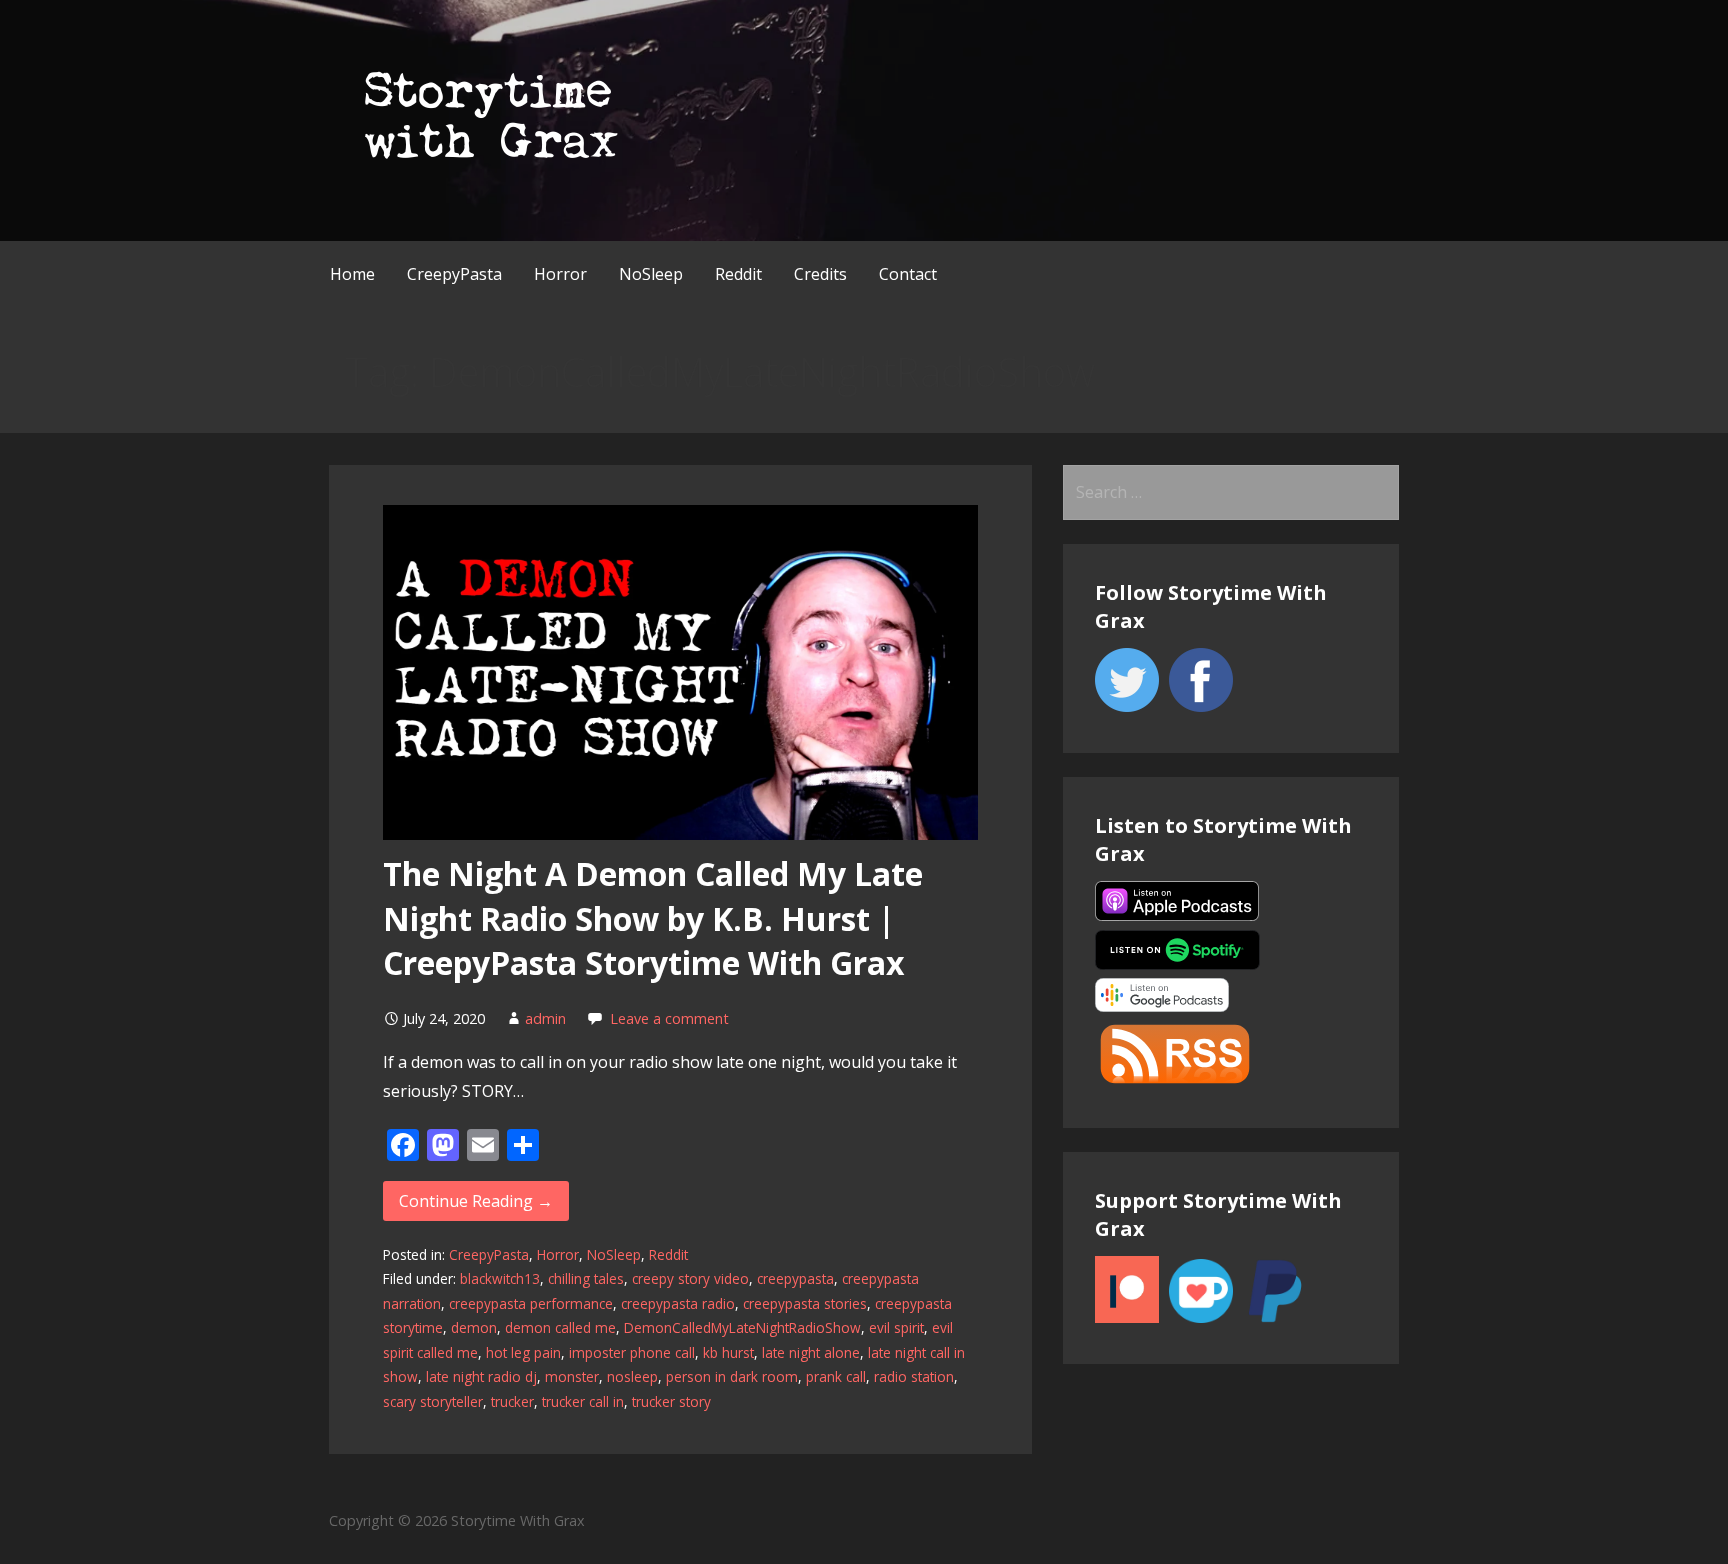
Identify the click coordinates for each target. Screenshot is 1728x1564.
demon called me (560, 1327)
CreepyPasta (454, 274)
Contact (908, 274)
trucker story (671, 1401)
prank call (836, 1376)
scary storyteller (433, 1401)
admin (545, 1018)
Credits (820, 274)
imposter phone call (632, 1352)
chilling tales (586, 1278)
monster (572, 1376)
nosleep (632, 1376)
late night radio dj (481, 1376)
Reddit (738, 274)
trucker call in (583, 1401)
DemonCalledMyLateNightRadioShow (742, 1327)
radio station (914, 1376)
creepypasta (795, 1278)
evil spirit (896, 1327)
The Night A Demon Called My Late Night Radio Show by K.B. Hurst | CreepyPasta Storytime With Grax (653, 918)
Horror (560, 274)
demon (474, 1327)
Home (352, 274)
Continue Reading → (476, 1201)
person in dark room (732, 1376)
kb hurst (728, 1352)
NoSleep (651, 274)
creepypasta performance (531, 1303)
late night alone (811, 1352)
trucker (512, 1401)
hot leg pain (523, 1352)
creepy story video (690, 1278)
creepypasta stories (805, 1303)
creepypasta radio (678, 1303)
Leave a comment (669, 1018)
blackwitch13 (500, 1278)
